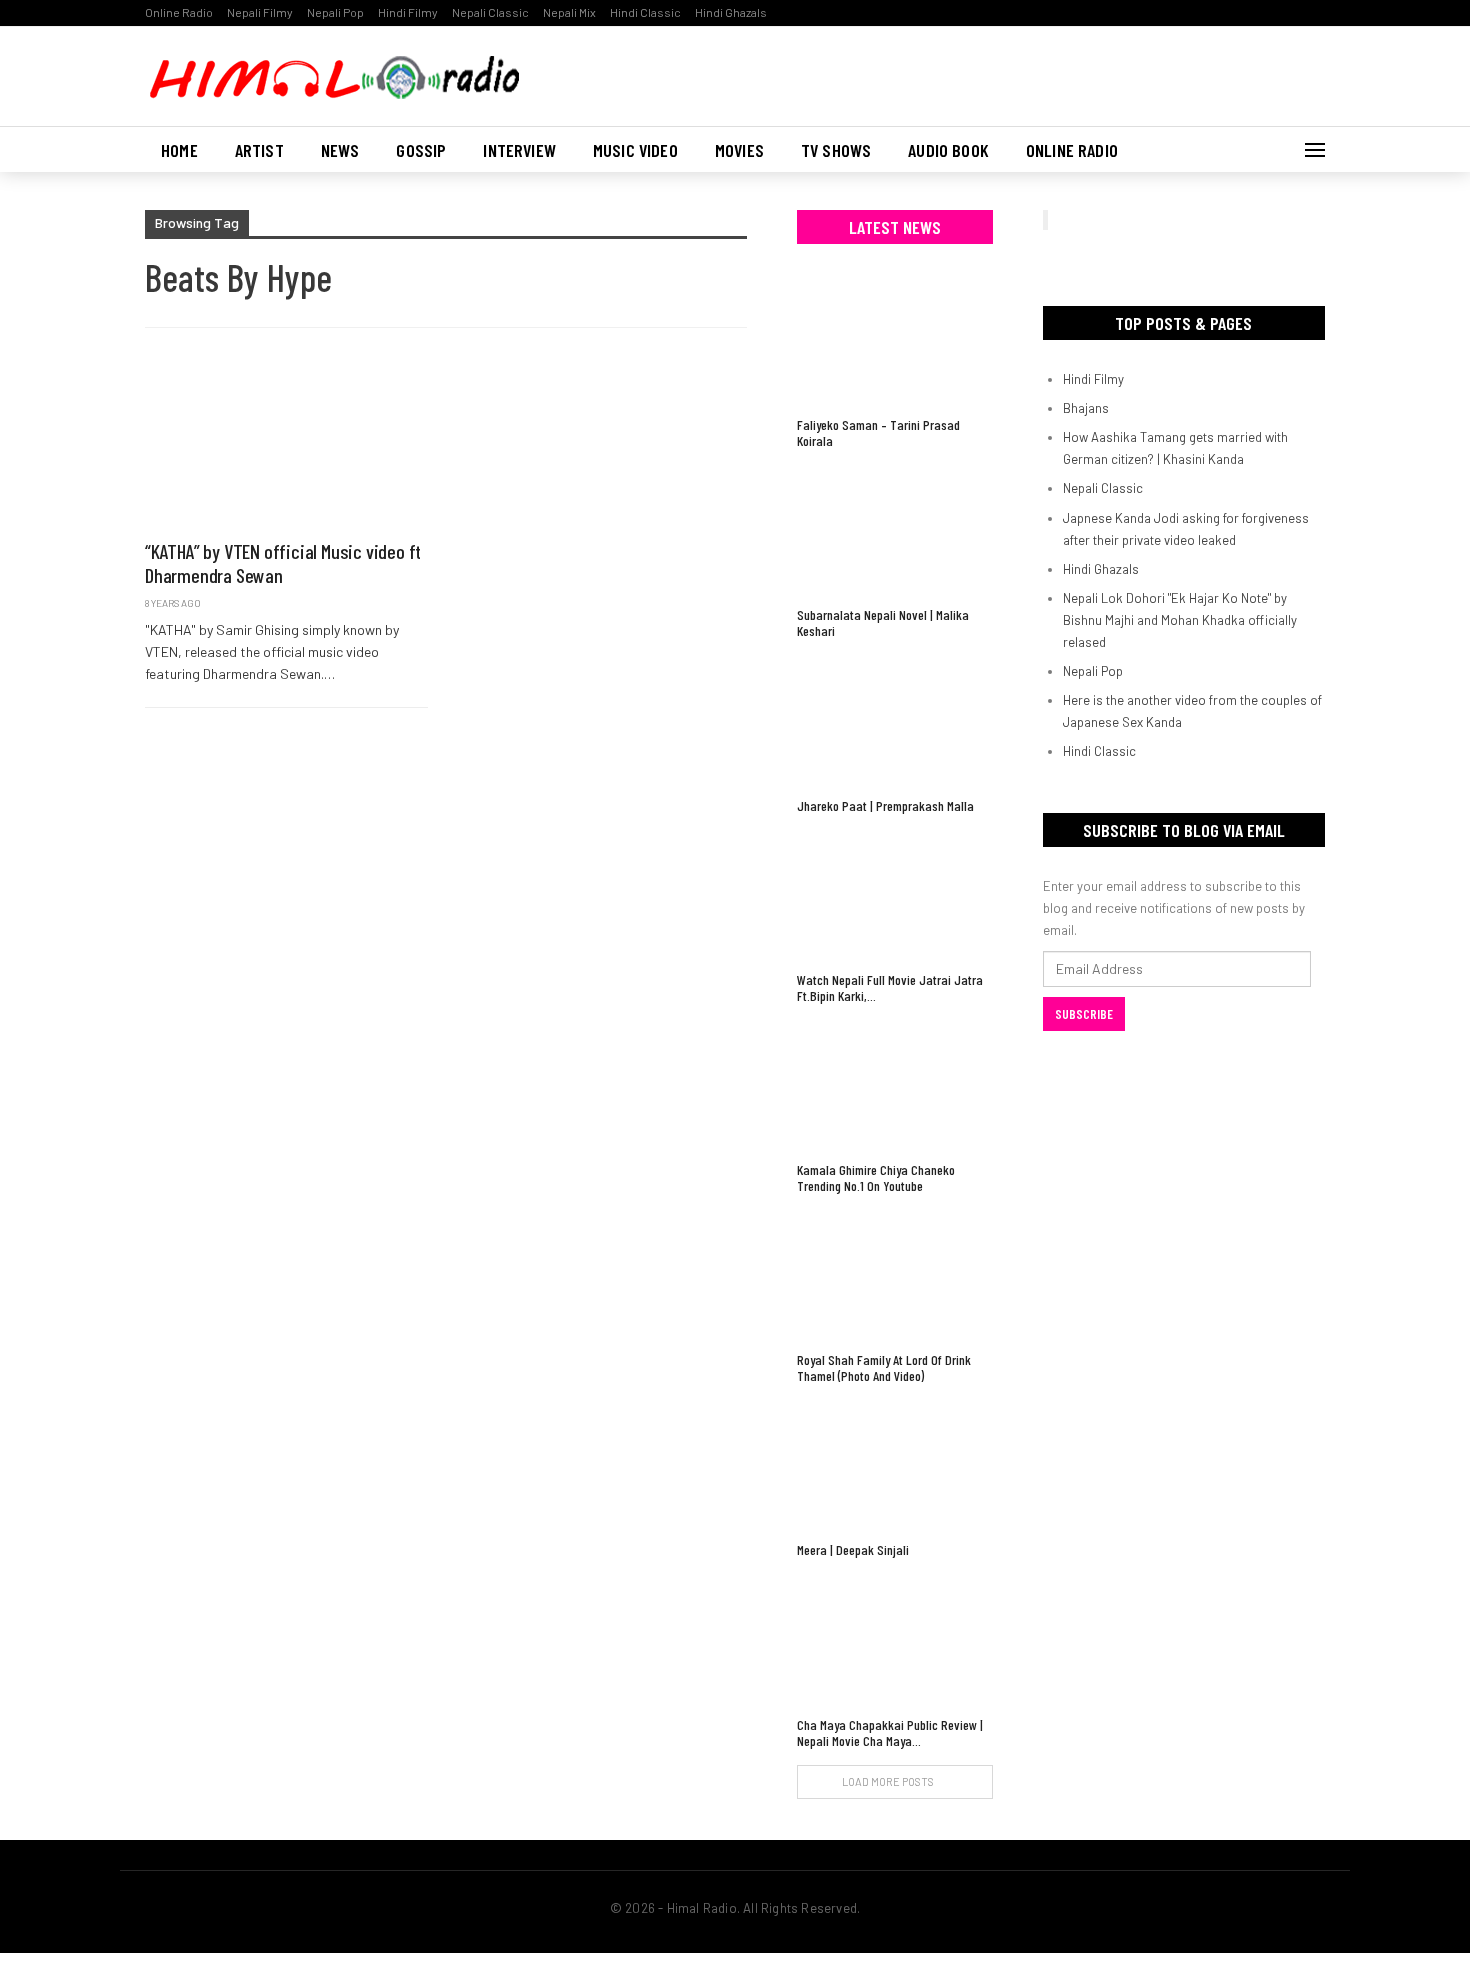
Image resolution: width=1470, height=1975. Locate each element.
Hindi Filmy (408, 12)
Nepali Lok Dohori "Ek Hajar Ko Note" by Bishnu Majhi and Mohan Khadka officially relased (1180, 620)
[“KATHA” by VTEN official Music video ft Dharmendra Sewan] (286, 444)
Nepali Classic (490, 12)
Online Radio (179, 12)
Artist (259, 150)
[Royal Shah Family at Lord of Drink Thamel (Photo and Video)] (895, 1275)
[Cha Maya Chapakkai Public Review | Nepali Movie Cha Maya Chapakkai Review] (895, 1639)
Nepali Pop (335, 12)
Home (179, 150)
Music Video (635, 150)
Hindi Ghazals (731, 12)
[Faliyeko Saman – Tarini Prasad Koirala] (895, 340)
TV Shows (836, 150)
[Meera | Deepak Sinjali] (895, 1465)
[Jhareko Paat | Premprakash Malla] (895, 720)
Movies (739, 150)
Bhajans (1086, 408)
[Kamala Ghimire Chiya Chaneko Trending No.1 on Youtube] (895, 1085)
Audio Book (948, 150)
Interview (519, 150)
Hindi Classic (645, 12)
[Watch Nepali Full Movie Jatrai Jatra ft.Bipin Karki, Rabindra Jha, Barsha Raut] (895, 895)
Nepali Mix (569, 12)
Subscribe (1084, 1014)
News (340, 150)
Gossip (421, 150)
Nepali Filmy (260, 12)
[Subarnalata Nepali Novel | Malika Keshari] (895, 530)
